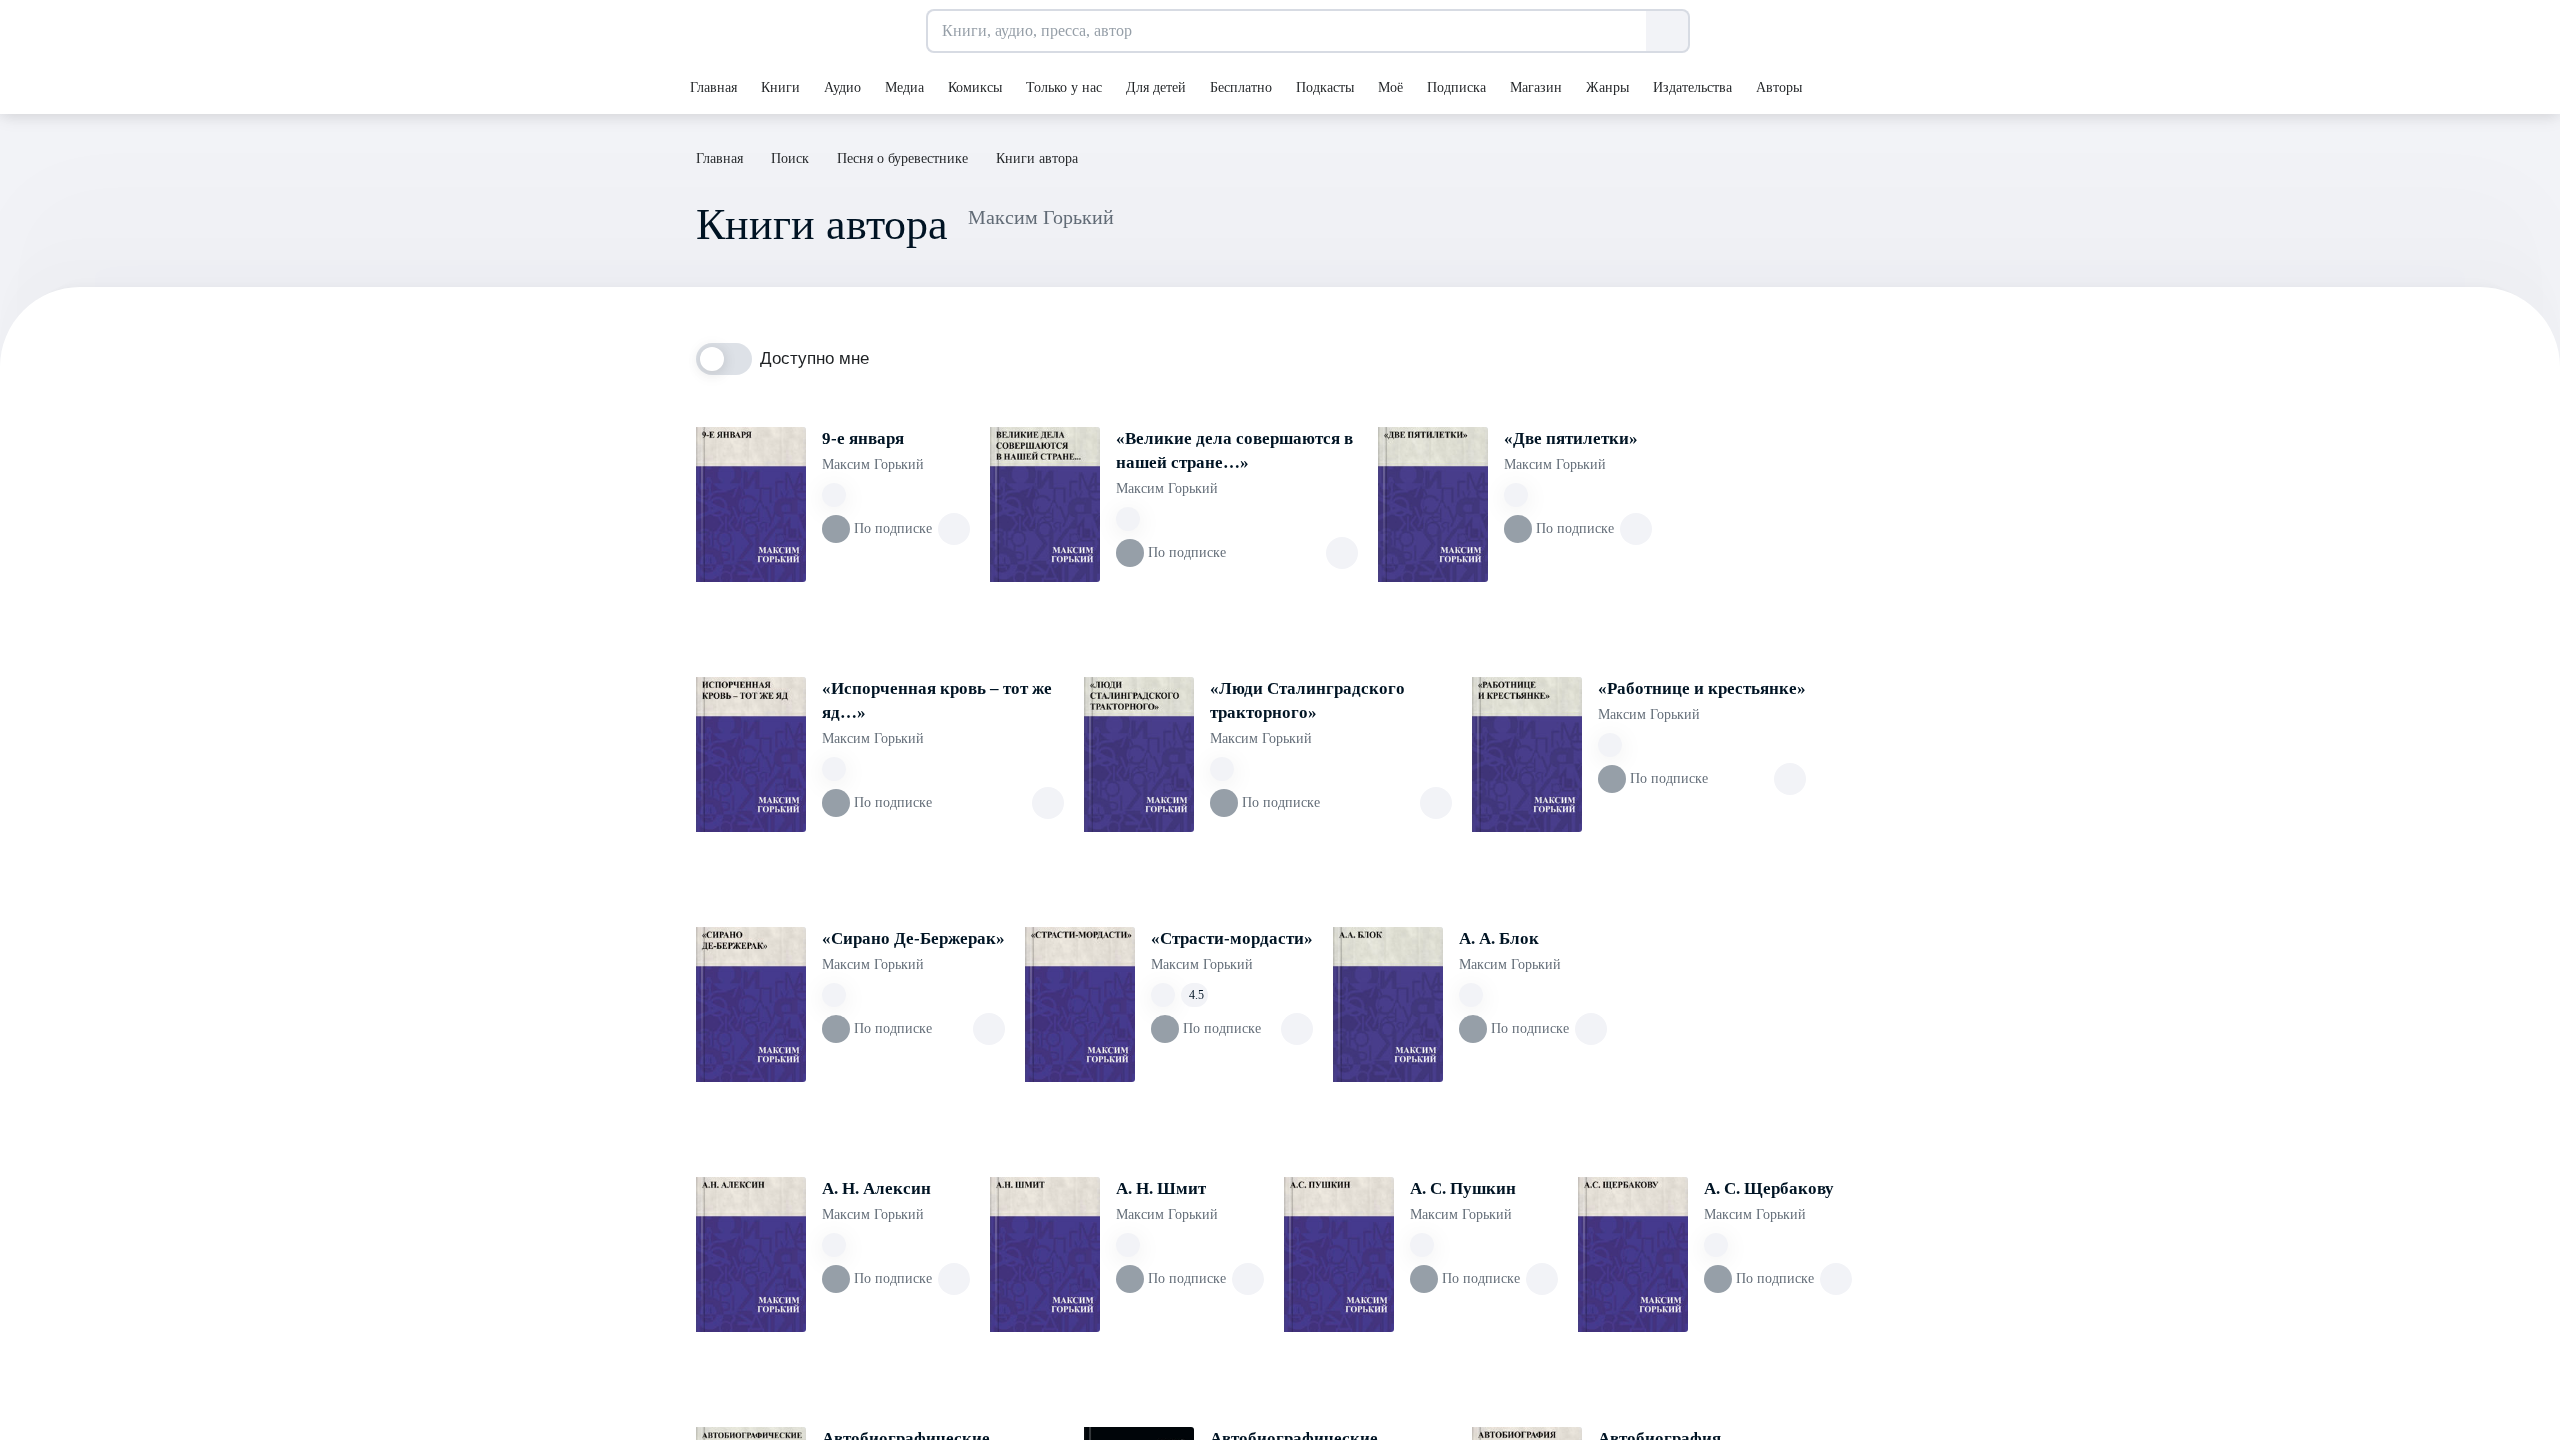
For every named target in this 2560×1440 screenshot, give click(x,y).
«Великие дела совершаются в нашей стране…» (1234, 450)
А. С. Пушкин (1463, 1188)
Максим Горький (873, 464)
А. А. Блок (1499, 938)
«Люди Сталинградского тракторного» (1307, 700)
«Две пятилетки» (1571, 438)
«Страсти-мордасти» (1232, 938)
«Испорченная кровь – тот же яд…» (937, 700)
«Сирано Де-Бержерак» (913, 938)
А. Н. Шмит (1161, 1188)
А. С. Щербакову (1769, 1188)
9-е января (863, 438)
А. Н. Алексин (876, 1188)
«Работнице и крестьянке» (1702, 688)
